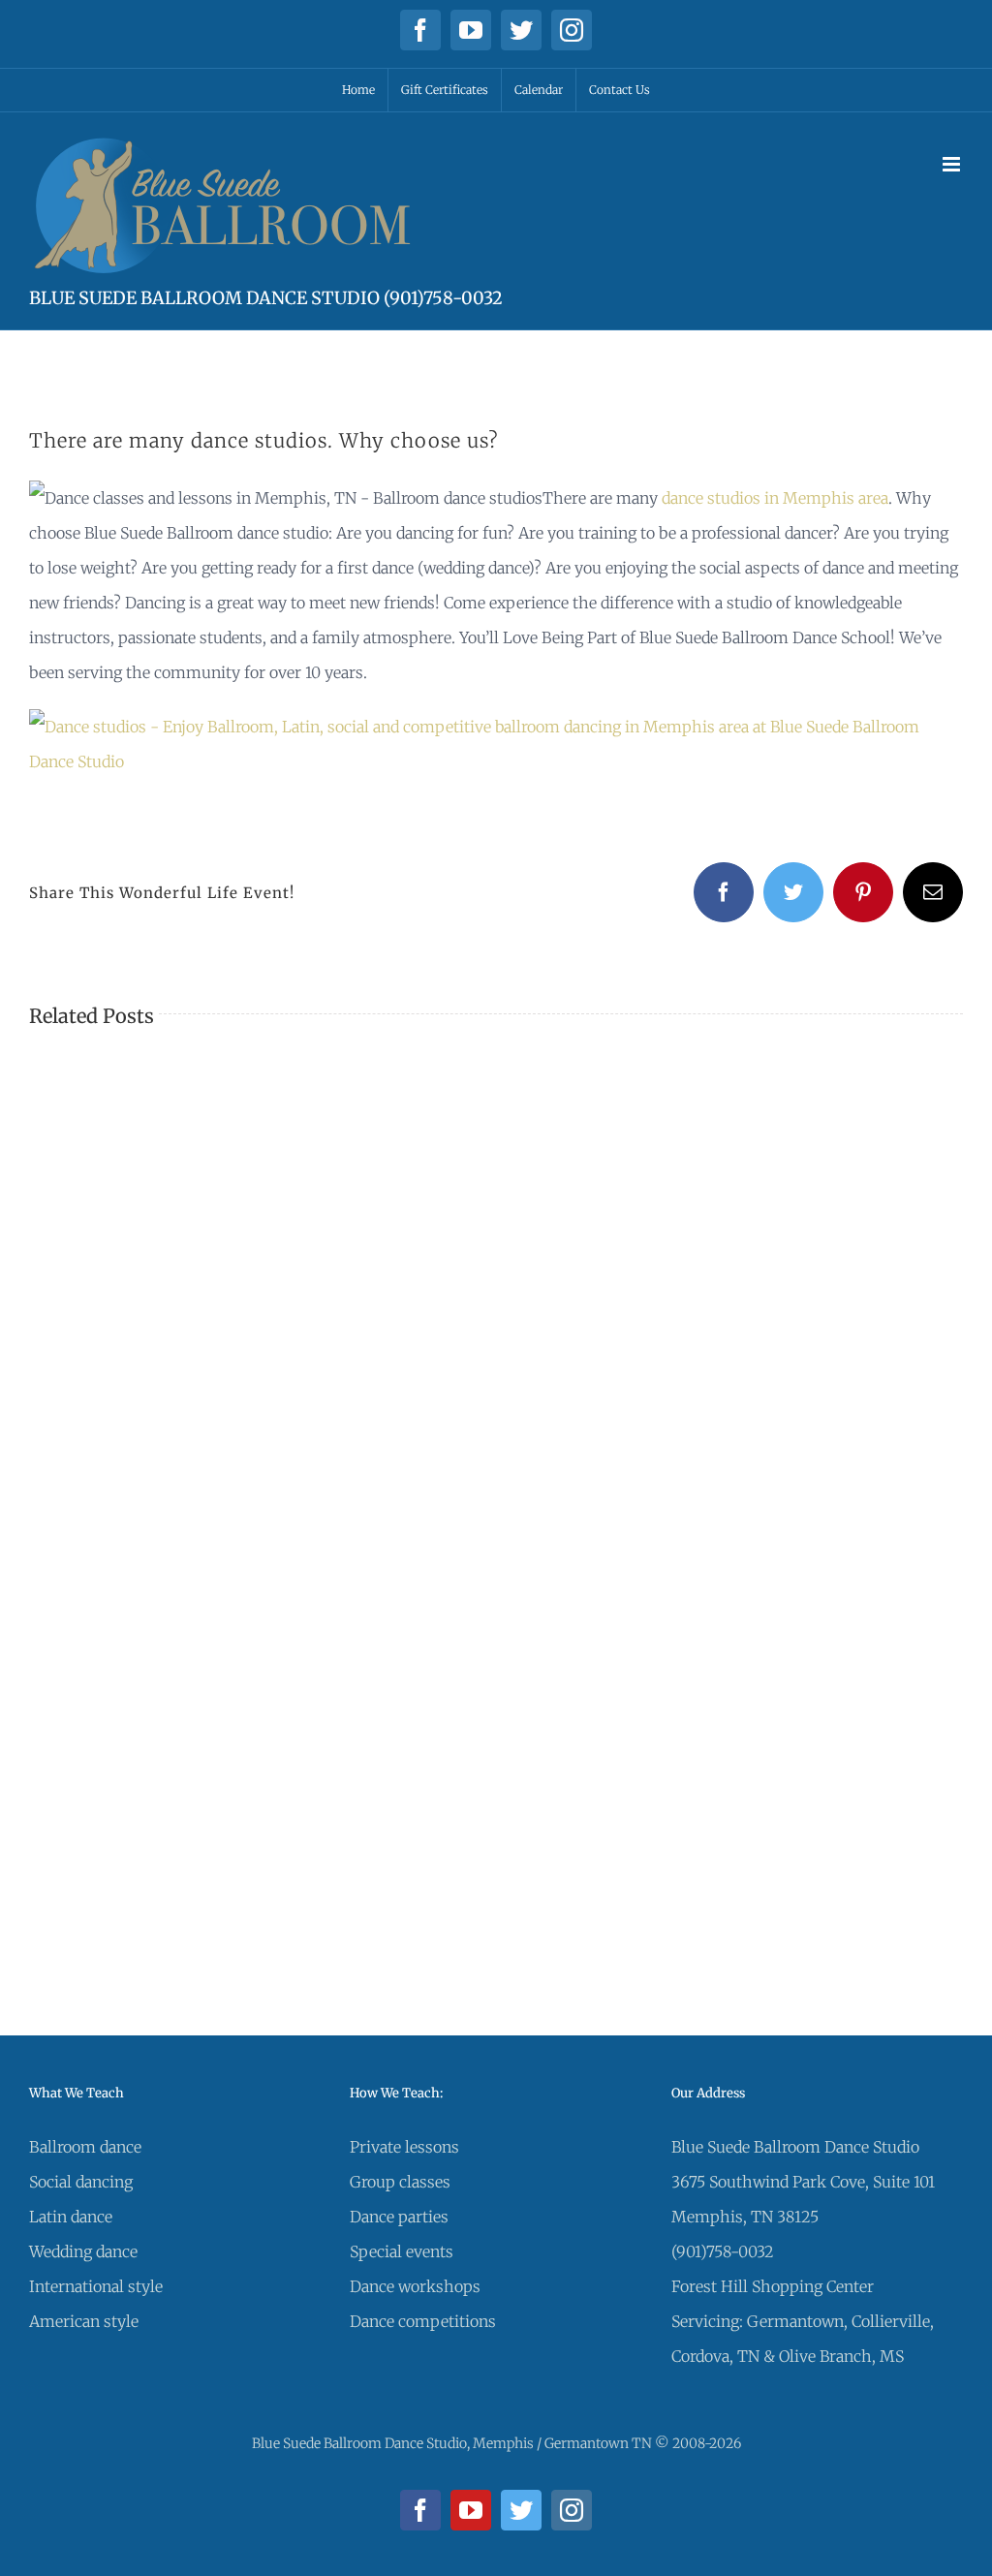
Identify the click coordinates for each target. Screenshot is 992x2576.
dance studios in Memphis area (775, 498)
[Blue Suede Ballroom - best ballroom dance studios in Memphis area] (496, 727)
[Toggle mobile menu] (953, 164)
